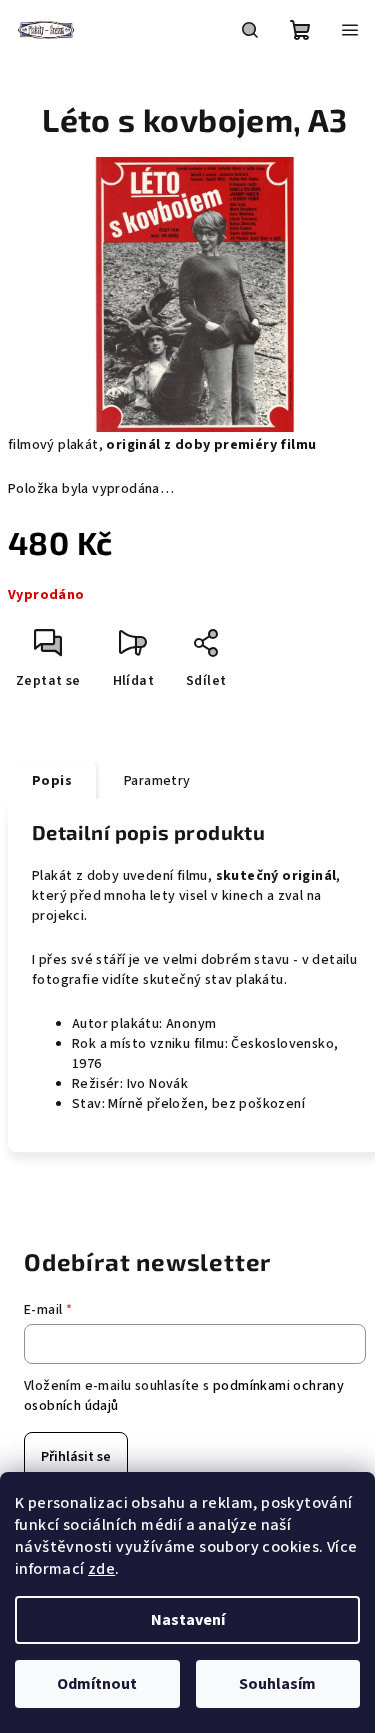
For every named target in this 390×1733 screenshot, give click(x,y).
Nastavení (188, 1620)
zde (101, 1569)
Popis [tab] (52, 781)
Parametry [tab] (157, 781)
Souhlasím (277, 1684)
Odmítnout (97, 1684)
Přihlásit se (76, 1457)
